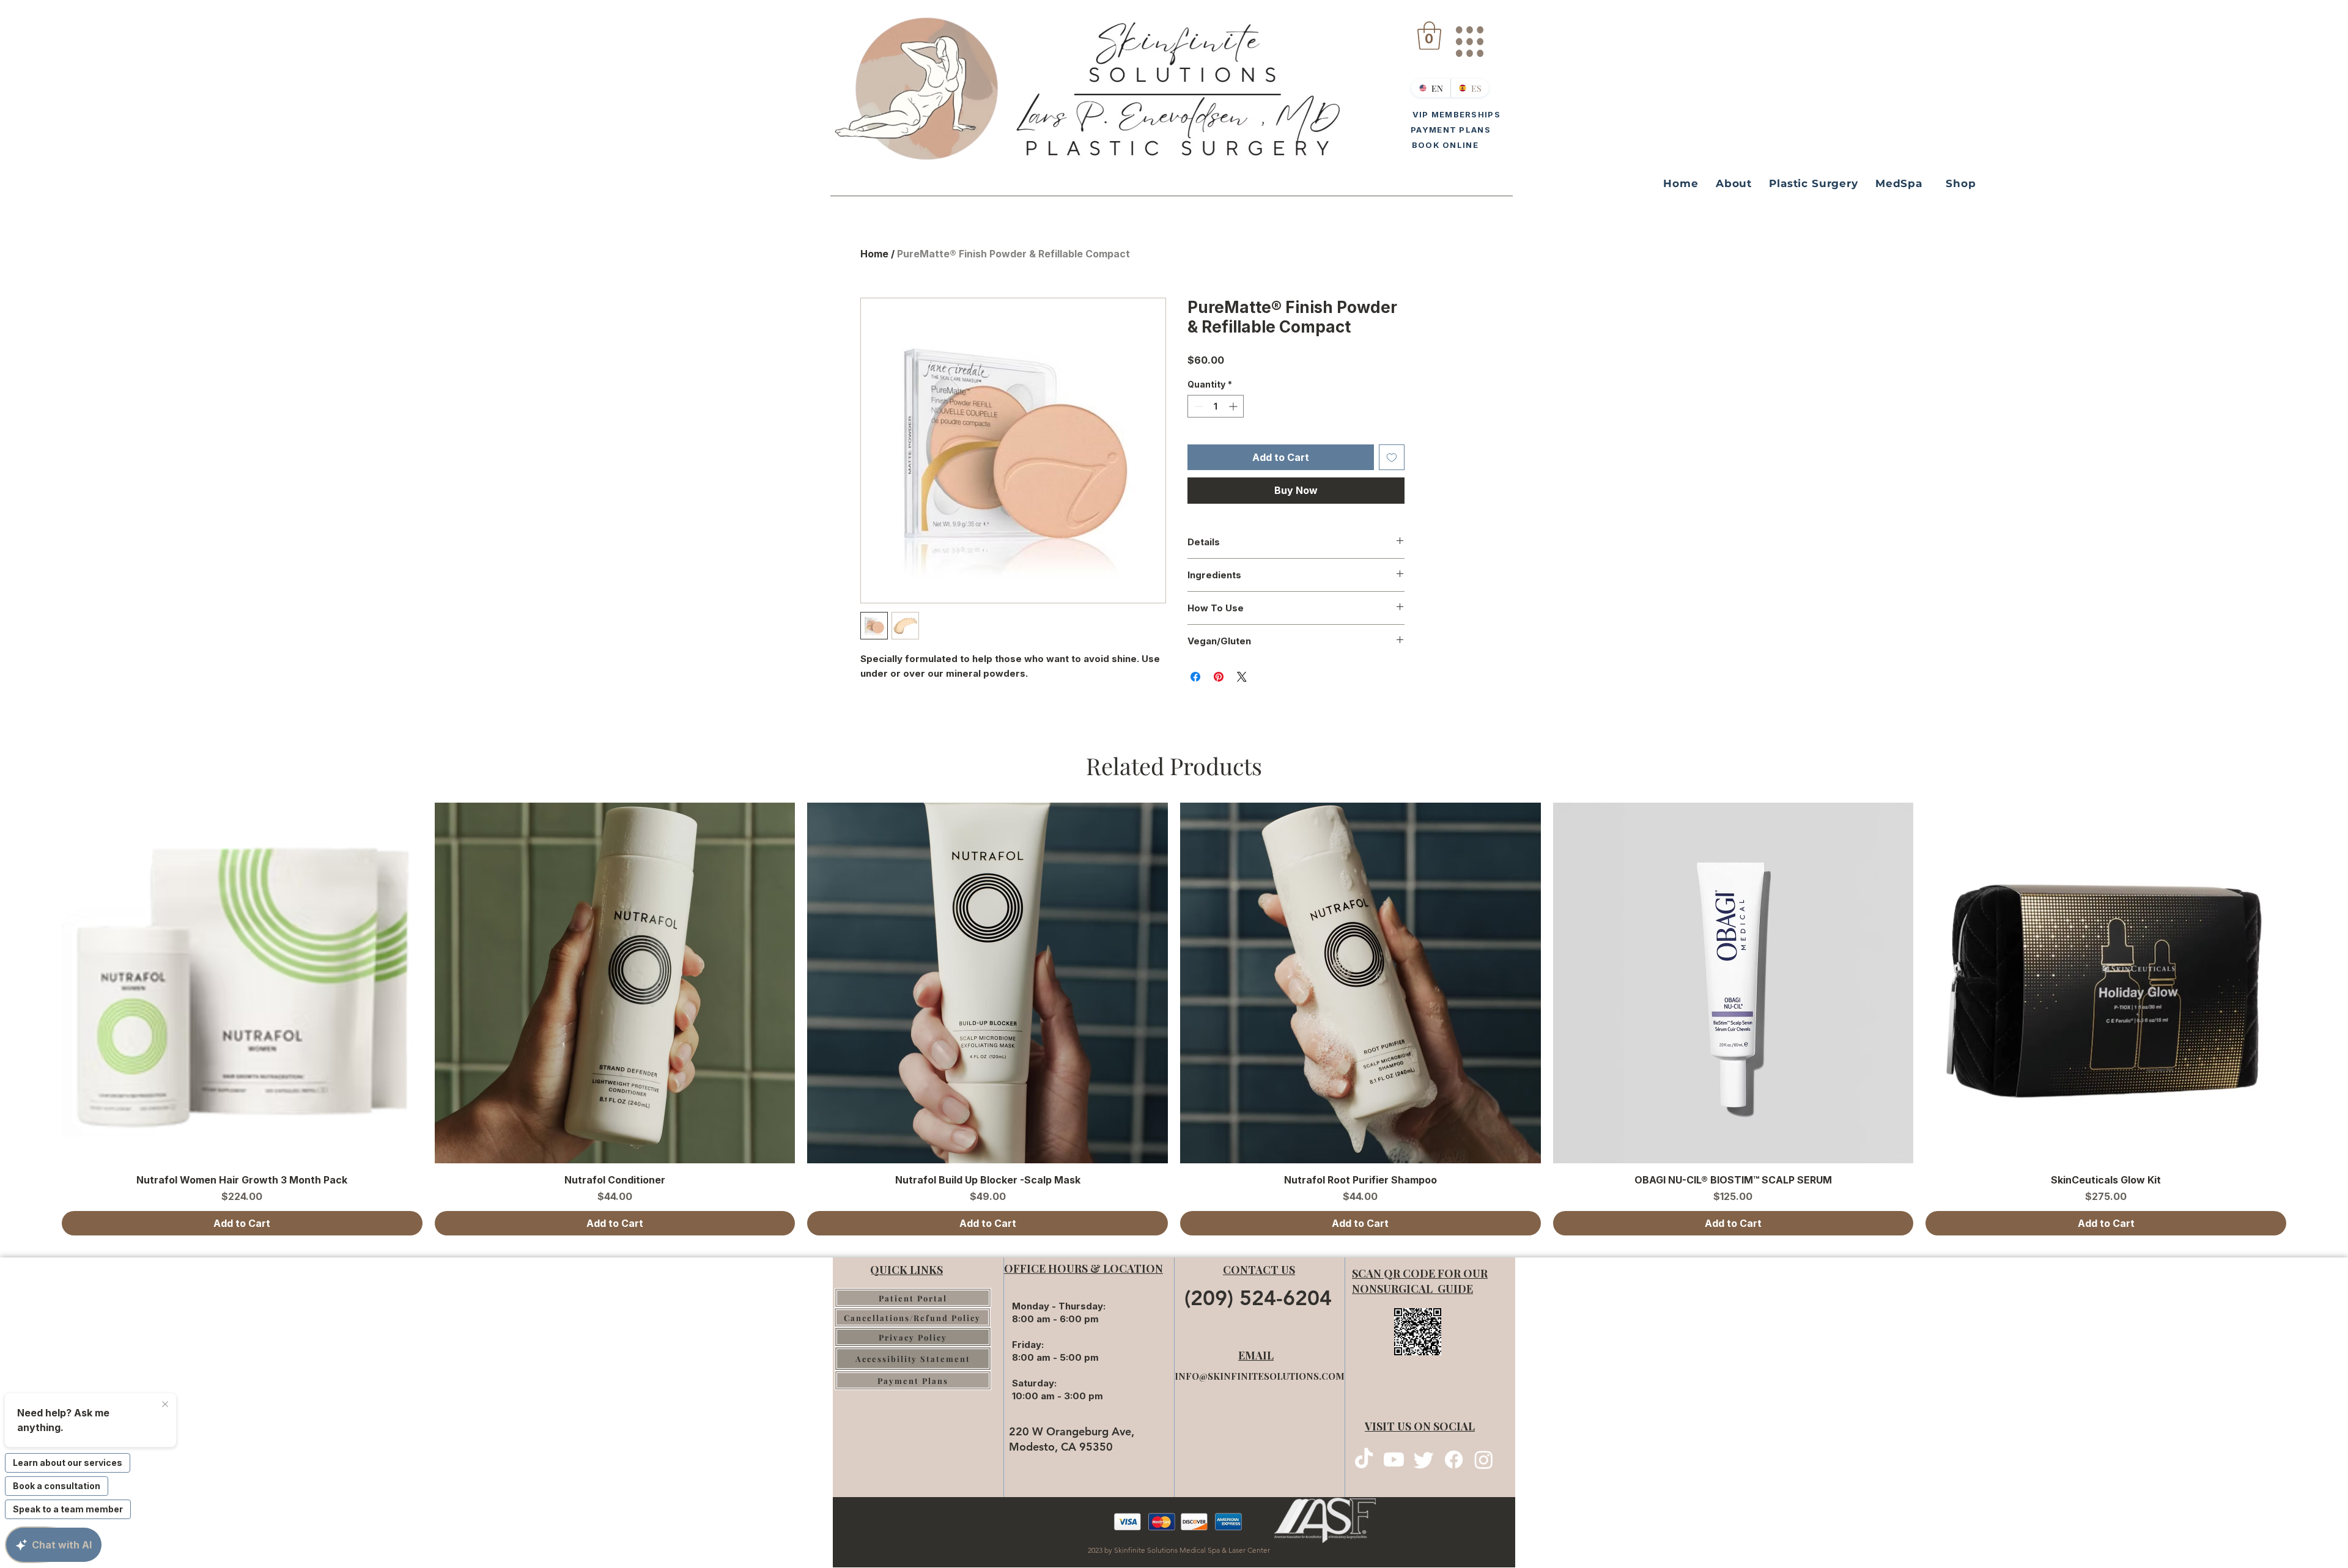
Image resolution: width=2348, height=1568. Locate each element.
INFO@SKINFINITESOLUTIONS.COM (1260, 1376)
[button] (1429, 35)
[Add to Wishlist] (1392, 457)
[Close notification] (165, 1405)
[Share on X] (1242, 677)
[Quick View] (242, 983)
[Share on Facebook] (1195, 677)
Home (874, 254)
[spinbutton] (1216, 406)
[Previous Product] (44, 982)
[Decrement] (1197, 406)
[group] (1174, 1019)
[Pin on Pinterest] (1219, 677)
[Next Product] (2304, 982)
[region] (1469, 37)
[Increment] (1234, 406)
